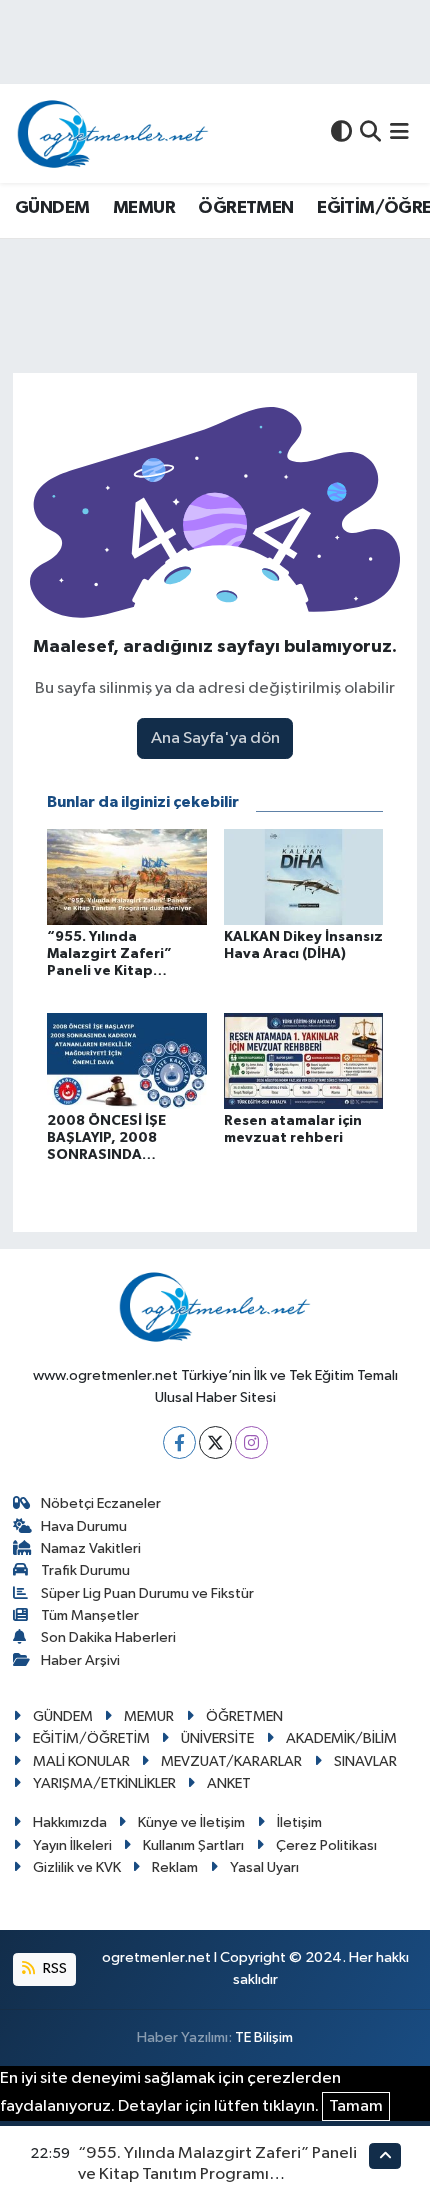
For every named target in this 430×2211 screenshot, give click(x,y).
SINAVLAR (365, 1761)
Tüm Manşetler (90, 1615)
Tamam (356, 2106)
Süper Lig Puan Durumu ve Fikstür (147, 1593)
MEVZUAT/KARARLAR (231, 1761)
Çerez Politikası (326, 1845)
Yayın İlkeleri (72, 1845)
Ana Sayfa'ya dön (215, 738)
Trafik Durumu (85, 1570)
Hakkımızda (70, 1822)
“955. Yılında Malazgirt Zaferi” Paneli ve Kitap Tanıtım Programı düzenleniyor (217, 2175)
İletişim (299, 1822)
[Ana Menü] (399, 133)
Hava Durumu (84, 1526)
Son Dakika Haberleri (108, 1637)
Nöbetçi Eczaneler (101, 1503)
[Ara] (370, 133)
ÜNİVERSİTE (217, 1738)
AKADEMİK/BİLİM (341, 1738)
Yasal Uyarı (264, 1867)
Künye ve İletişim (191, 1822)
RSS (53, 1968)
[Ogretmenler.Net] (113, 133)
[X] (215, 1442)
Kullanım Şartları (193, 1845)
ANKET (229, 1783)
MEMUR (144, 208)
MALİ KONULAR (81, 1761)
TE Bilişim (264, 2037)
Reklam (175, 1867)
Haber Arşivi (80, 1660)
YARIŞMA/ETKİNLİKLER (104, 1783)
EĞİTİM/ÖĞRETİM (91, 1738)
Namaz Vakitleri (91, 1548)
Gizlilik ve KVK (77, 1867)
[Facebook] (179, 1442)
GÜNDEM (52, 208)
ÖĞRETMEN (245, 208)
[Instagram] (251, 1442)
